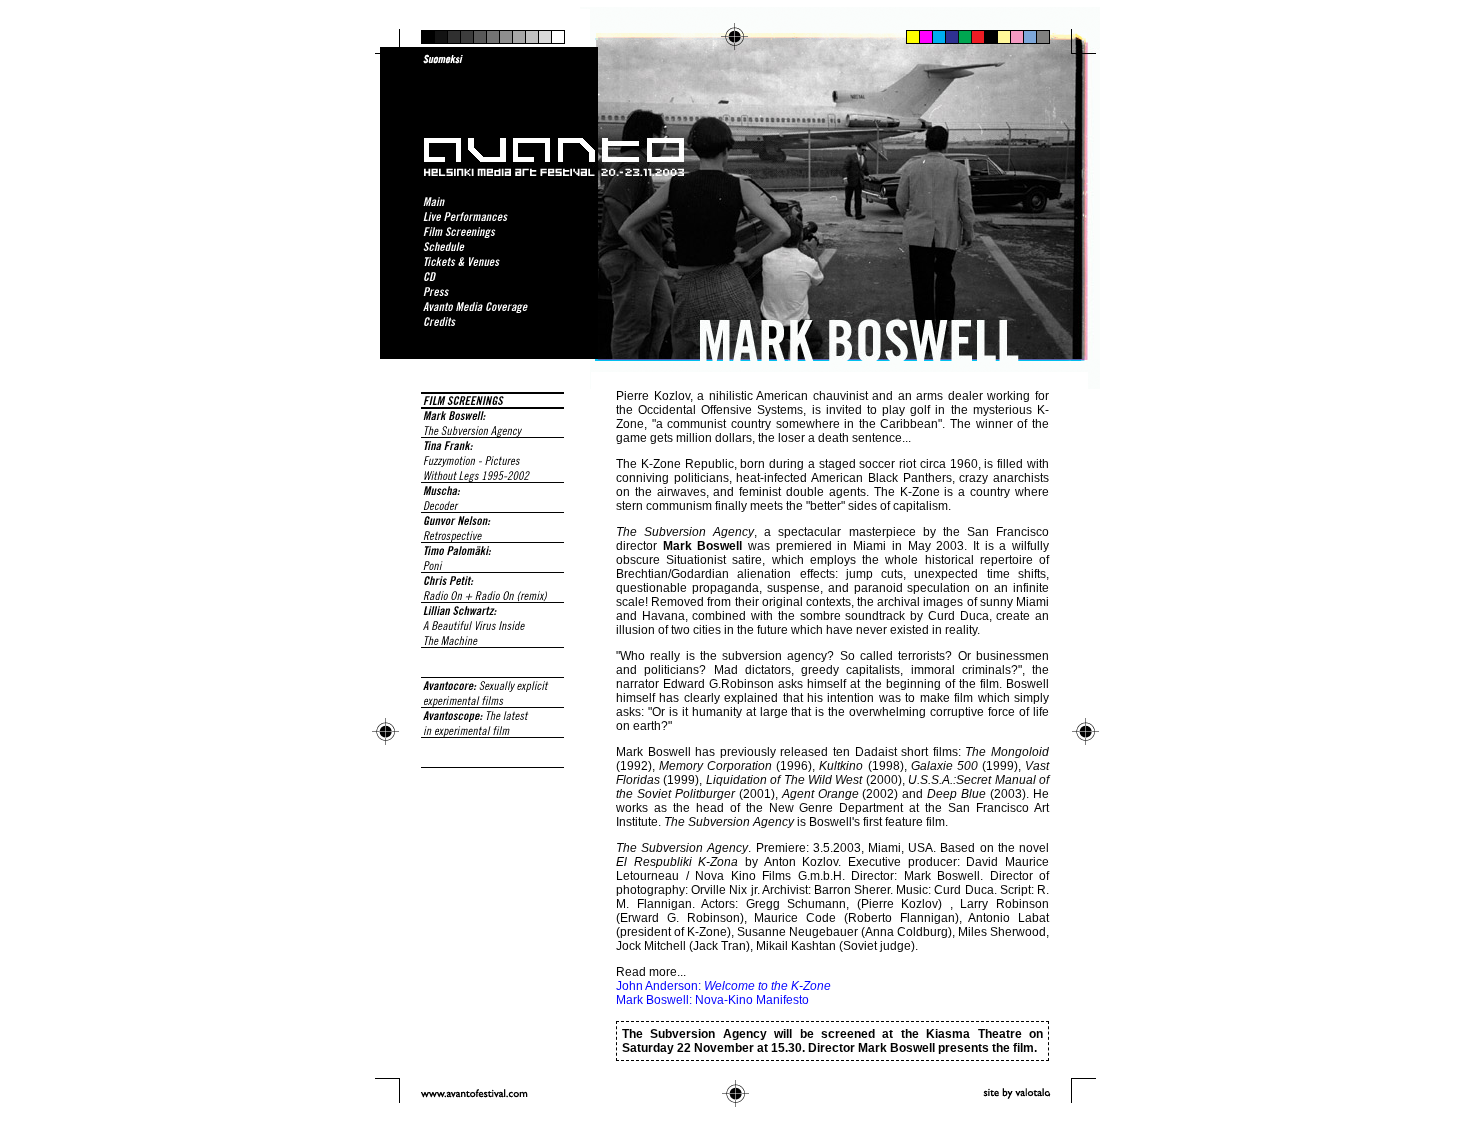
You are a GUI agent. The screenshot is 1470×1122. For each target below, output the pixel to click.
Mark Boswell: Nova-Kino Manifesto (712, 1000)
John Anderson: (723, 986)
